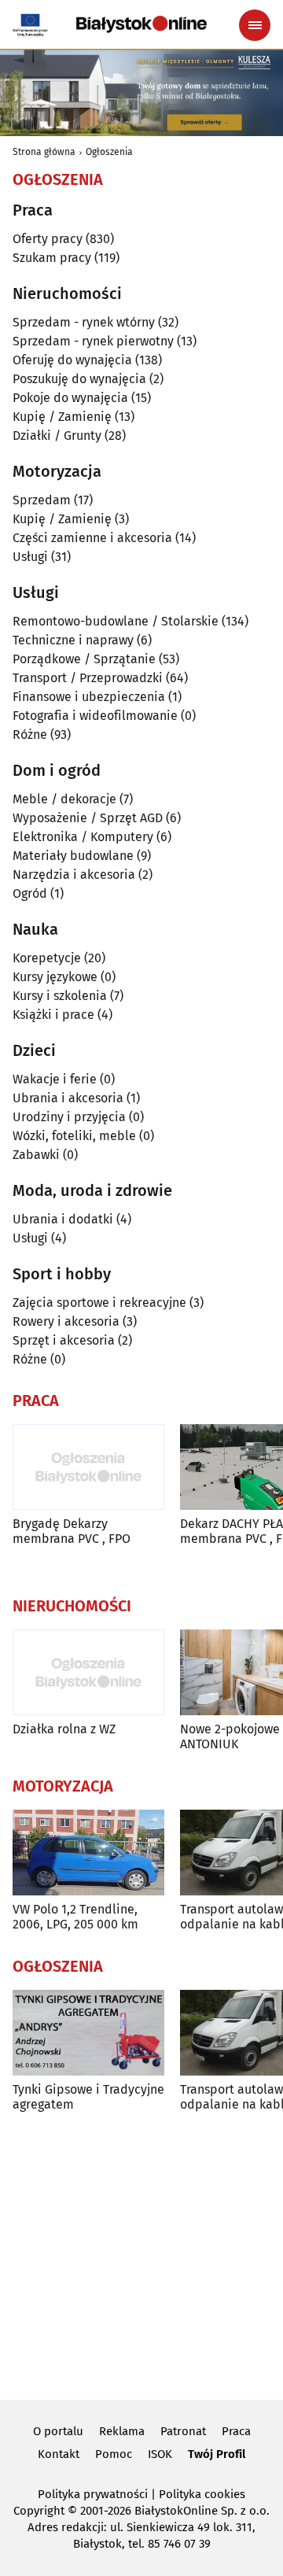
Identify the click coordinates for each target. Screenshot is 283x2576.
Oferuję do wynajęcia (72, 360)
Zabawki (36, 1155)
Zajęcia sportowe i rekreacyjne (99, 1303)
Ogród (30, 893)
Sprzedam (42, 500)
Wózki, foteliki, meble (74, 1136)
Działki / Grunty (57, 435)
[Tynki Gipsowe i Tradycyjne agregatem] (88, 2033)
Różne (30, 734)
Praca (236, 2431)
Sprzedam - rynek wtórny (84, 322)
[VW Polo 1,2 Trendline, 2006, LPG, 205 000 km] (88, 1853)
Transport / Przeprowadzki (88, 678)
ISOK (160, 2454)
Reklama (122, 2431)
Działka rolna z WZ (64, 1729)
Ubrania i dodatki (63, 1219)
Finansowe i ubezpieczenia (89, 697)
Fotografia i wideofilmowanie (95, 716)
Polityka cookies (202, 2494)
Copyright (39, 2511)
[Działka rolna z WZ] (88, 1672)
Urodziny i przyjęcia (69, 1117)
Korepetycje (47, 958)
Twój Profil (217, 2454)
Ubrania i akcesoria (68, 1098)
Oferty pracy (48, 239)
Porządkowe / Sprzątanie (84, 659)
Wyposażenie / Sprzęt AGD (88, 818)
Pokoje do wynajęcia (70, 398)
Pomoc (114, 2454)
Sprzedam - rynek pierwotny (93, 341)
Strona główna (44, 152)
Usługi (30, 557)
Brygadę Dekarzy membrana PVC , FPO (72, 1531)
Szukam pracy (52, 258)
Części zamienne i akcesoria (92, 538)
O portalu (58, 2431)
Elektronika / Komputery (83, 837)
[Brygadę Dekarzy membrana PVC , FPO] (88, 1467)
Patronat (183, 2431)
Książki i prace (53, 1015)
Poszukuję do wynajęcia (79, 379)
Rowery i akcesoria (66, 1321)
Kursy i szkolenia (60, 996)
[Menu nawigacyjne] (255, 25)
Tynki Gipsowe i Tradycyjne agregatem (88, 2097)
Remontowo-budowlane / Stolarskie (116, 621)
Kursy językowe (55, 977)
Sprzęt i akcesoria (64, 1340)
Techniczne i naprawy (73, 640)
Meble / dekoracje (64, 799)
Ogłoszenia (109, 152)
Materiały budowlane (73, 856)
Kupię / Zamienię (62, 417)
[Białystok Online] (141, 24)
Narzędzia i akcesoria (74, 875)
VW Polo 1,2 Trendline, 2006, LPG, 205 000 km (75, 1917)
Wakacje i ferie (55, 1079)
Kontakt (59, 2454)
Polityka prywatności (93, 2494)
